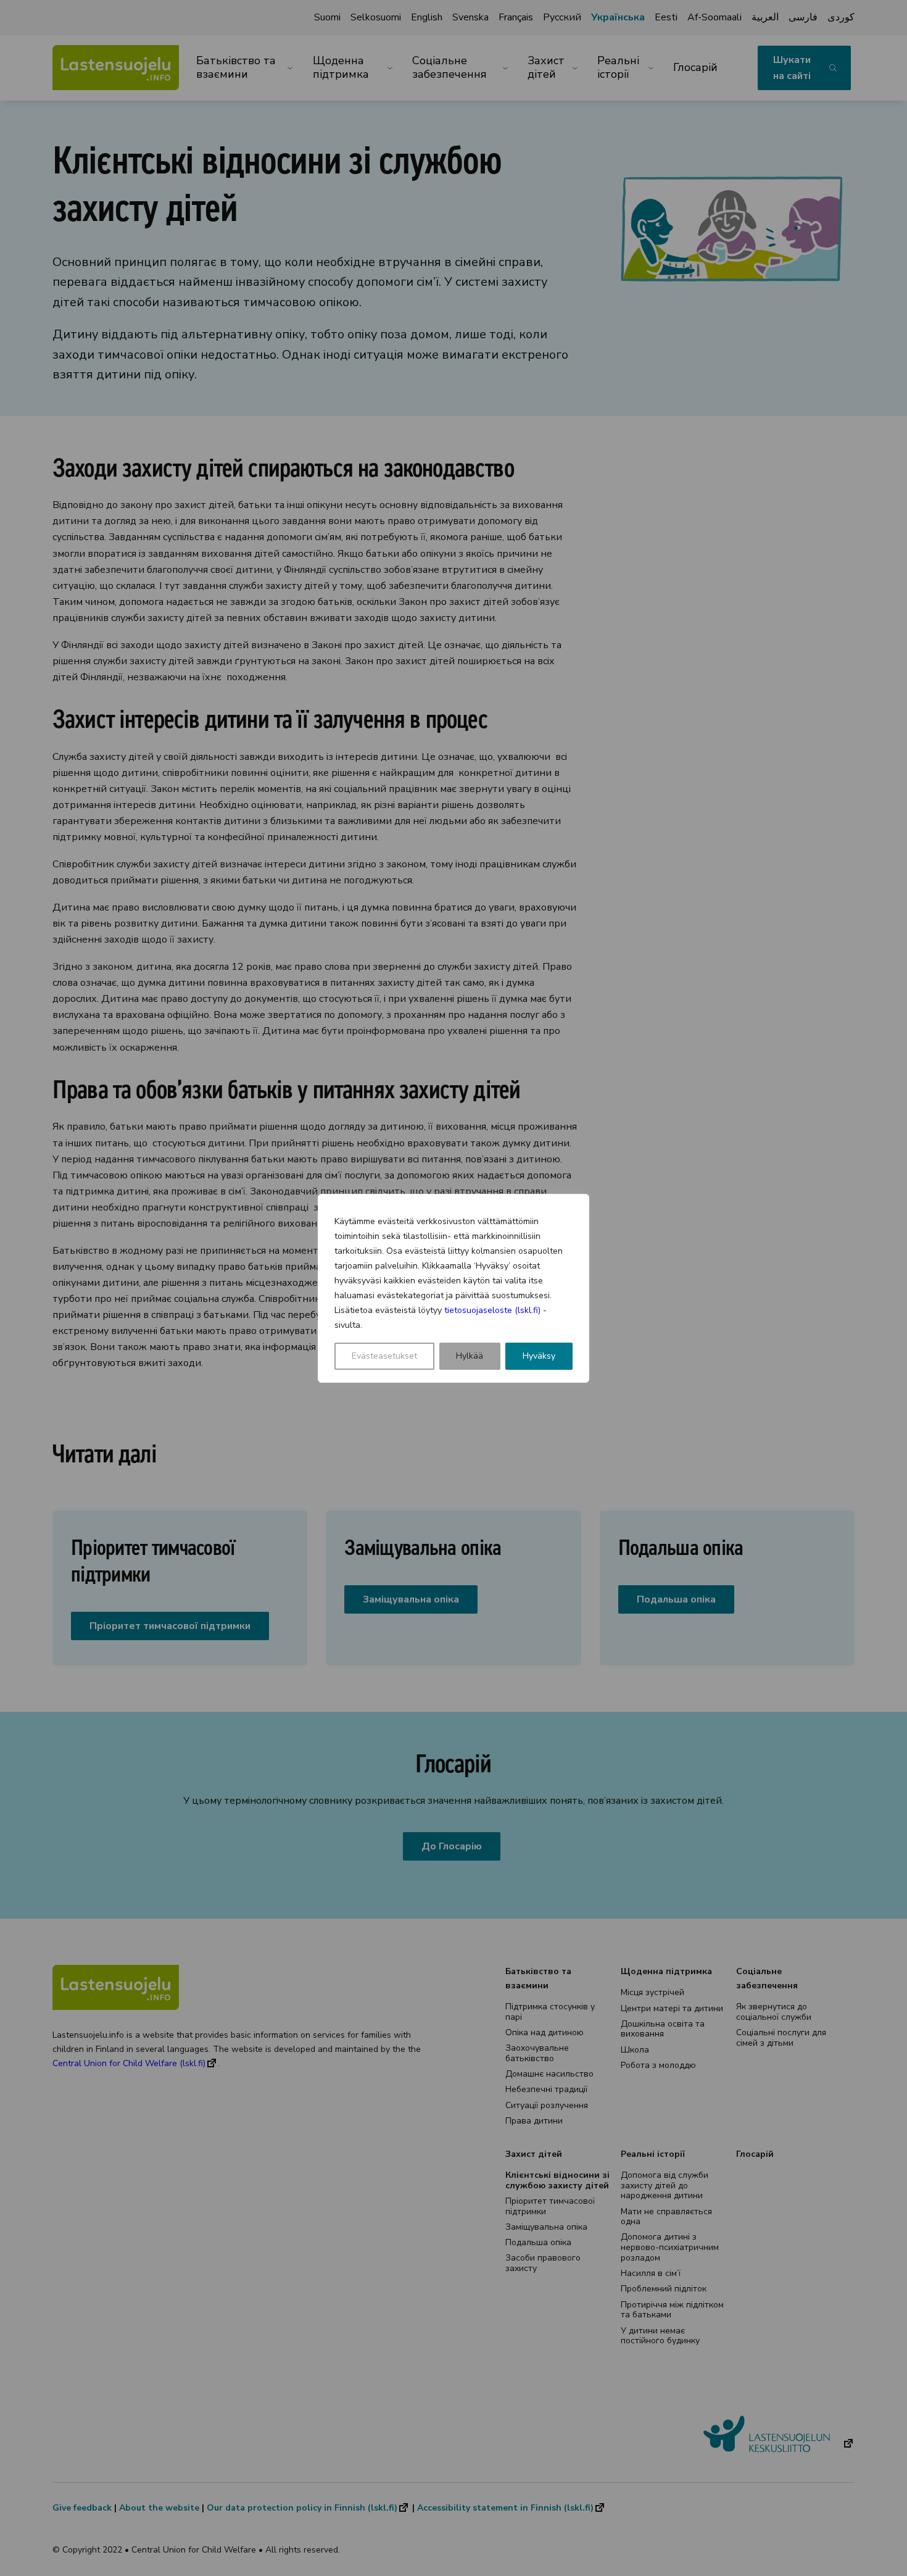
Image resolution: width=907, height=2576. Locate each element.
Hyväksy (539, 1356)
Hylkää (470, 1356)
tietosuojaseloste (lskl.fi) (492, 1310)
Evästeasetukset (384, 1356)
